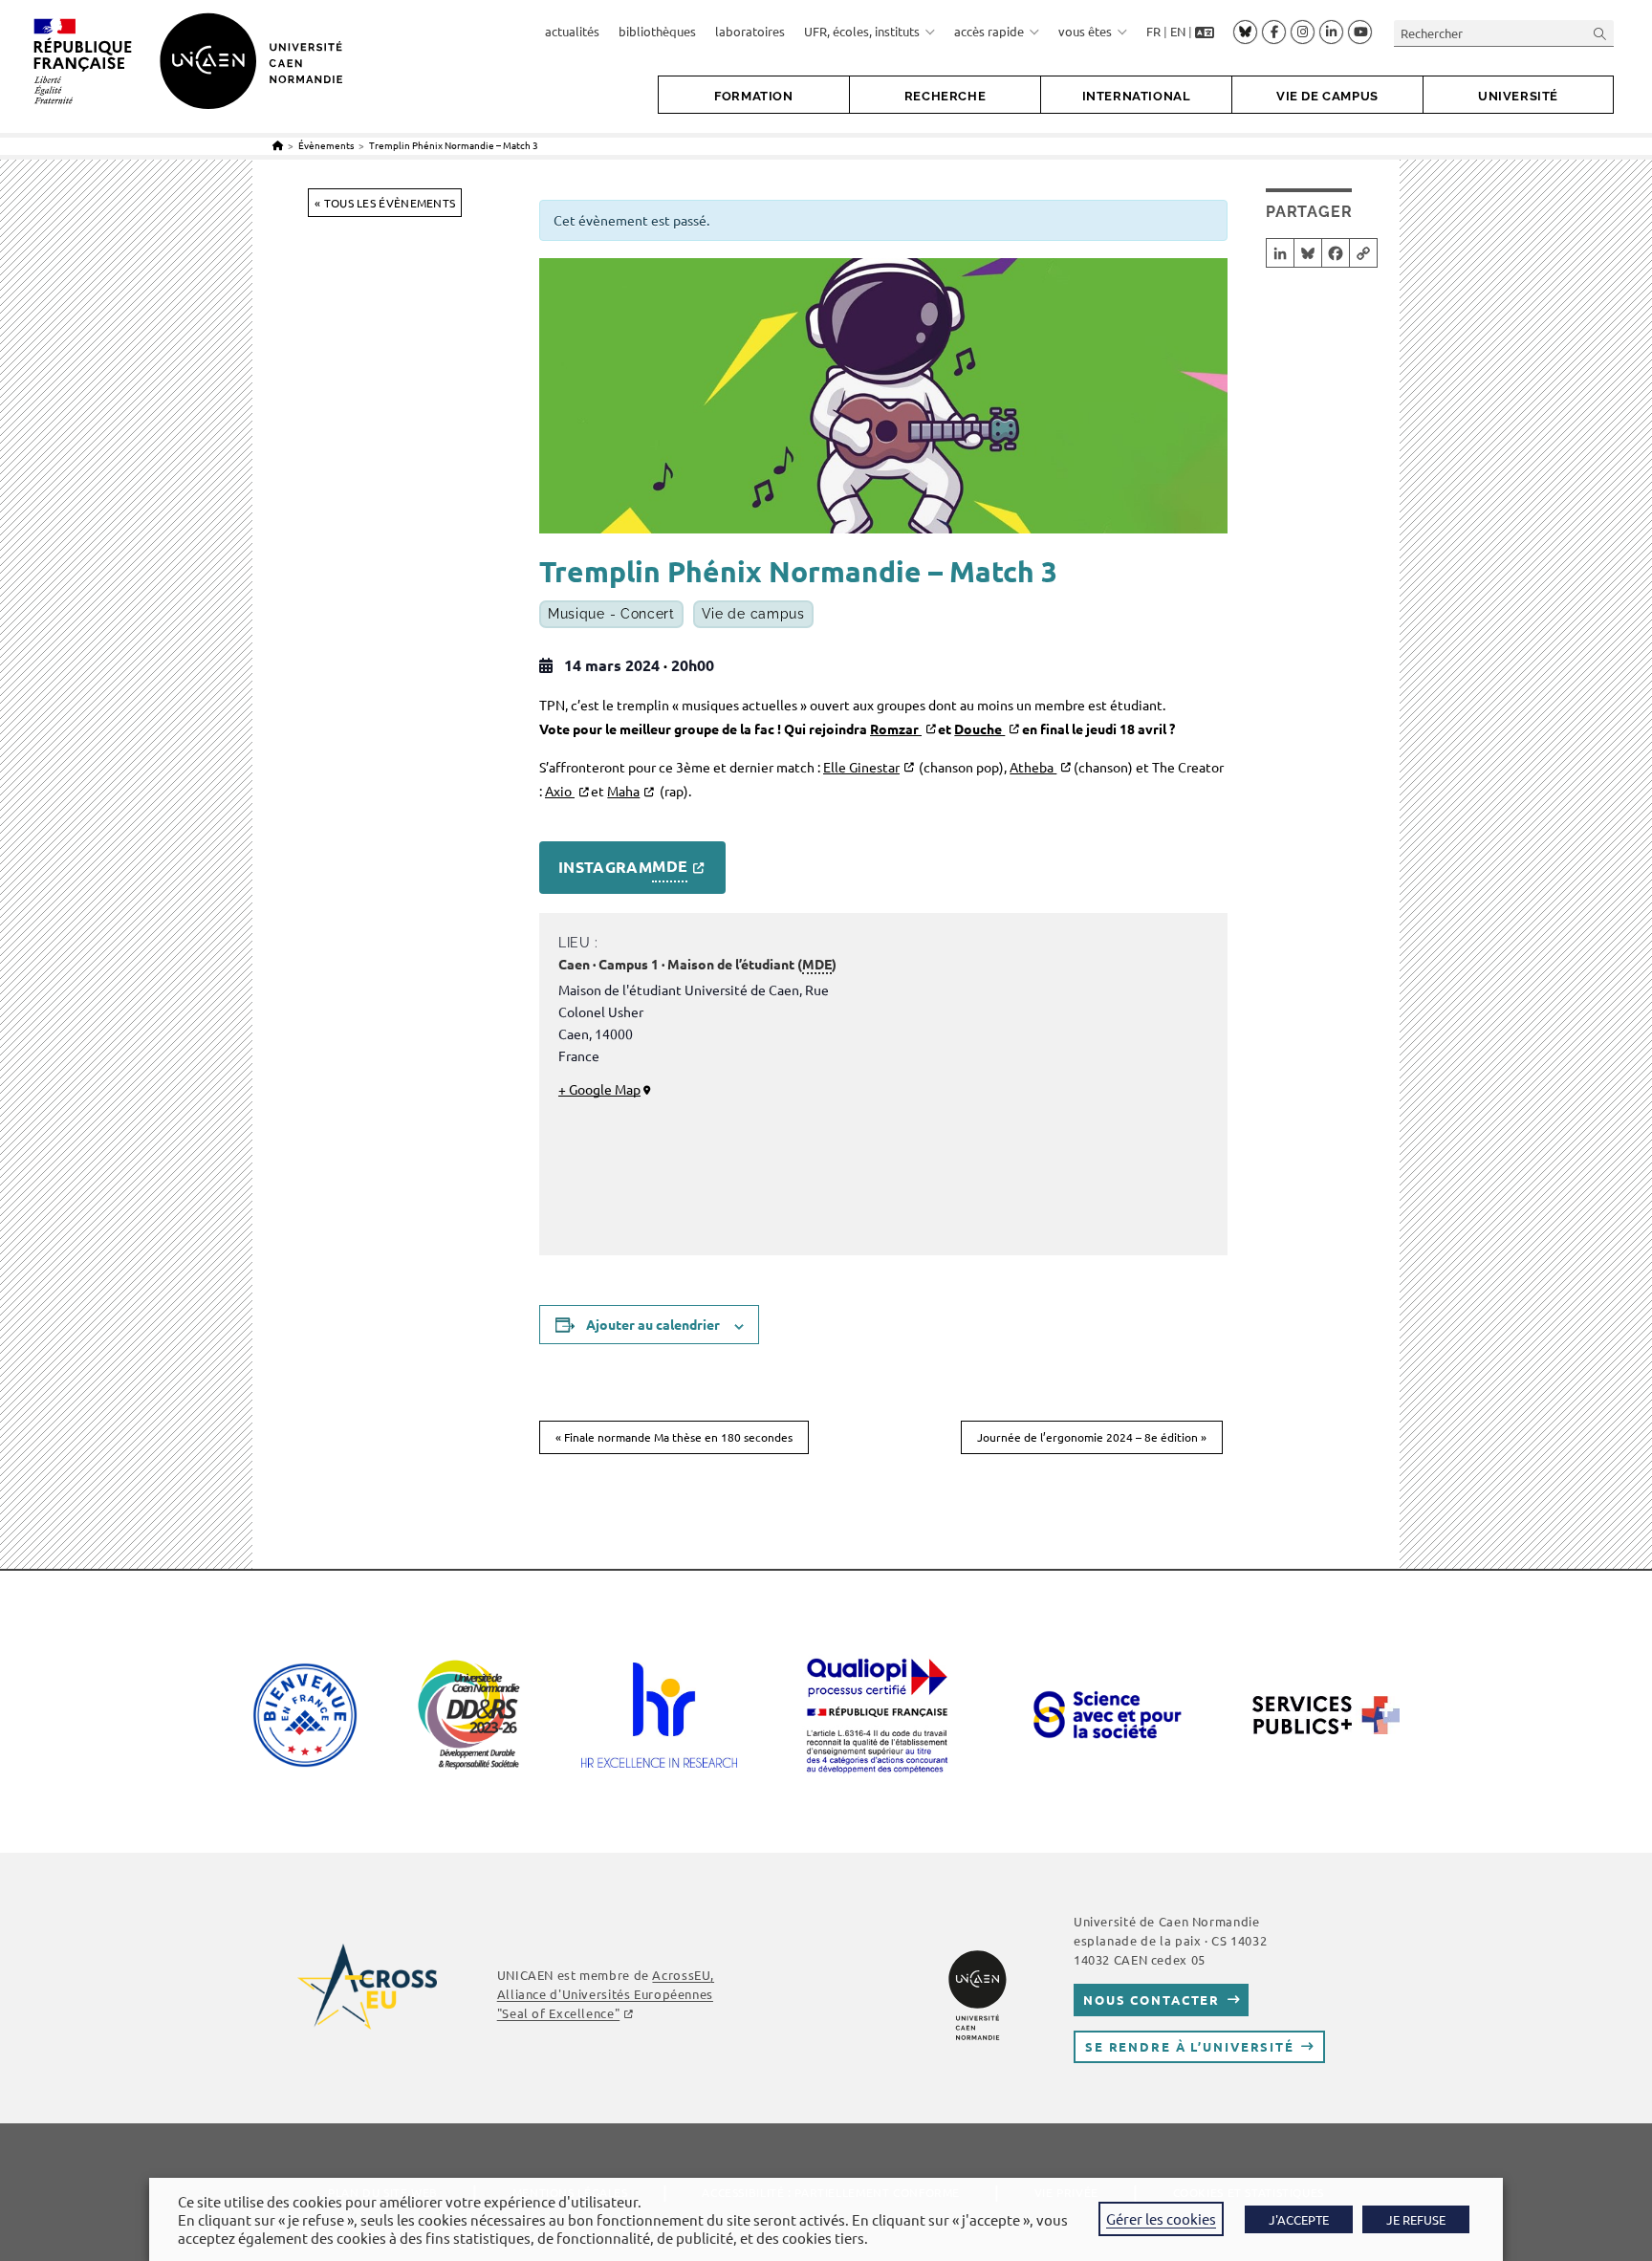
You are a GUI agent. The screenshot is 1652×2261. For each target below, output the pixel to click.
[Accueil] (278, 145)
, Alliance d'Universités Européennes (606, 1994)
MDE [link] (670, 866)
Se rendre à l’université (1190, 2046)
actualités (572, 31)
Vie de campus (753, 614)
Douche (979, 728)
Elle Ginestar (861, 767)
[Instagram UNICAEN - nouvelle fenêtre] (1303, 33)
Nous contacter (1152, 2000)
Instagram (623, 866)
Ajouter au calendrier (653, 1324)
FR (1153, 31)
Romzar (896, 728)
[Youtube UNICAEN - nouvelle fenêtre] (1360, 33)
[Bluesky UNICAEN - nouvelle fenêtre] (1245, 32)
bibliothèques (657, 31)
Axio (560, 791)
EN (1178, 31)
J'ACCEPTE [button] (1299, 2219)
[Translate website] (1205, 32)
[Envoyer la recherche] (1600, 33)
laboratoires (750, 31)
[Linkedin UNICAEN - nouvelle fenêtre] (1331, 33)
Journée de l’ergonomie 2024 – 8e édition (1092, 1437)
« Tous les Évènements (385, 203)
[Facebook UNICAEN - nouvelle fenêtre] (1274, 33)
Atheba (1033, 767)
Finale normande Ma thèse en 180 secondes (674, 1437)
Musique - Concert (611, 614)
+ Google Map (599, 1089)
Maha (623, 791)
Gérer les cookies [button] (1161, 2218)
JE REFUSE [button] (1416, 2219)
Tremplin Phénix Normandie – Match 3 (454, 145)
